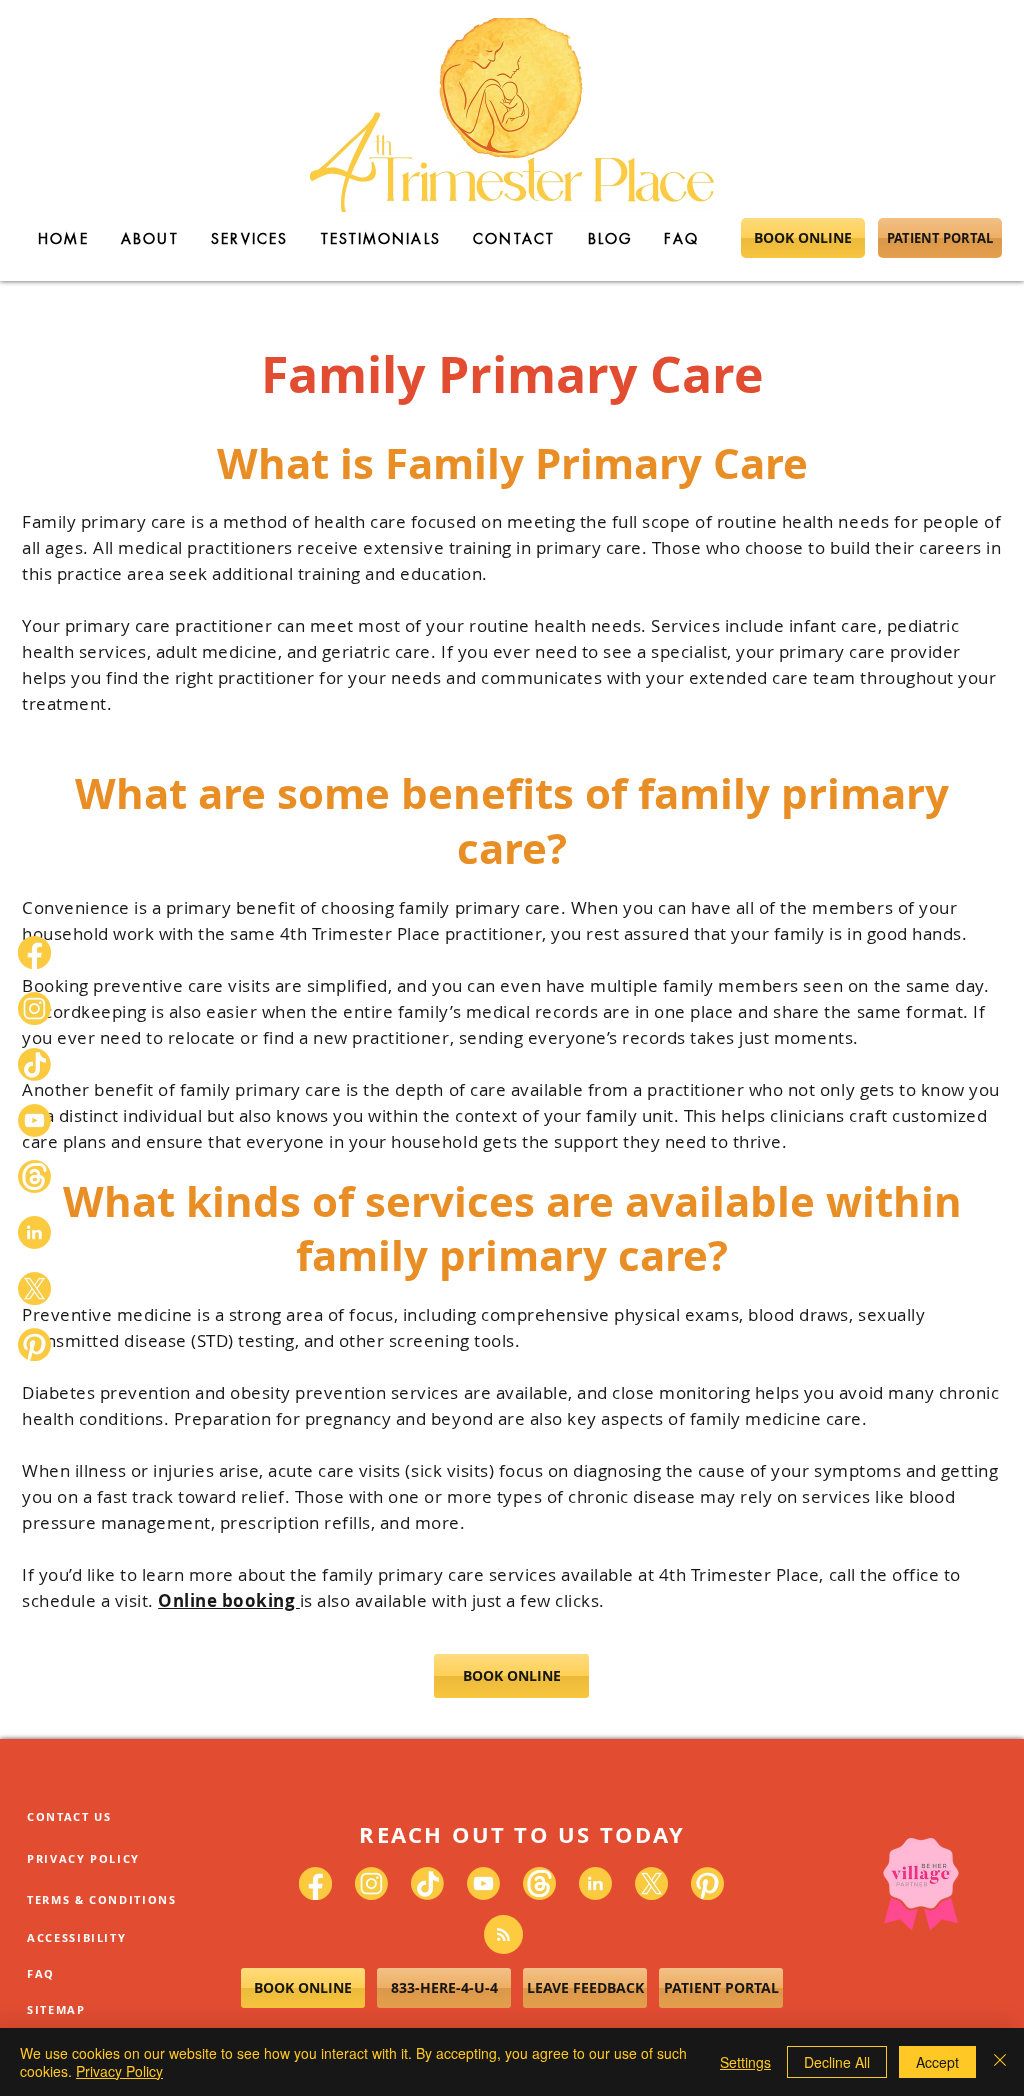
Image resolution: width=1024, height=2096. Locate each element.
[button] (985, 185)
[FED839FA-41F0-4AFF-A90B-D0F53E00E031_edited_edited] (34, 1288)
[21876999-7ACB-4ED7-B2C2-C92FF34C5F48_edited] (34, 1176)
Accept (937, 2062)
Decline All (837, 2062)
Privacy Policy (119, 2071)
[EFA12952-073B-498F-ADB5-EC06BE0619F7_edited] (34, 1008)
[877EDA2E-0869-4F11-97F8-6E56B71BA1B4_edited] (34, 1120)
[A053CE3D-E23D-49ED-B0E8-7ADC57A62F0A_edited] (34, 1344)
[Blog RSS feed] (503, 1935)
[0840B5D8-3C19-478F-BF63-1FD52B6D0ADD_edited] (34, 1064)
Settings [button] (745, 2062)
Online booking (229, 1600)
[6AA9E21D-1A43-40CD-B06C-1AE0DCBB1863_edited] (34, 1232)
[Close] (1000, 2062)
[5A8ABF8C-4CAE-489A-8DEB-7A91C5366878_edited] (34, 952)
